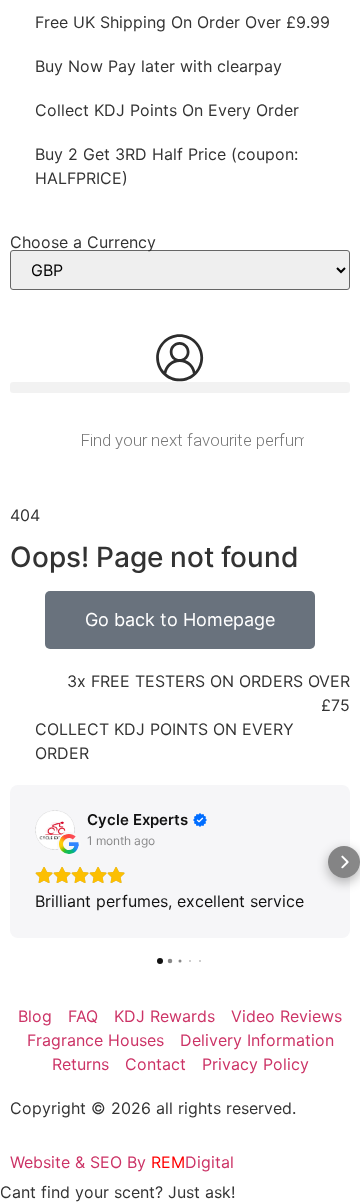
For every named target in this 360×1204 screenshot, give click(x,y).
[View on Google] (55, 830)
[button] (180, 387)
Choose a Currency (83, 242)
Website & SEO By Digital (122, 1162)
